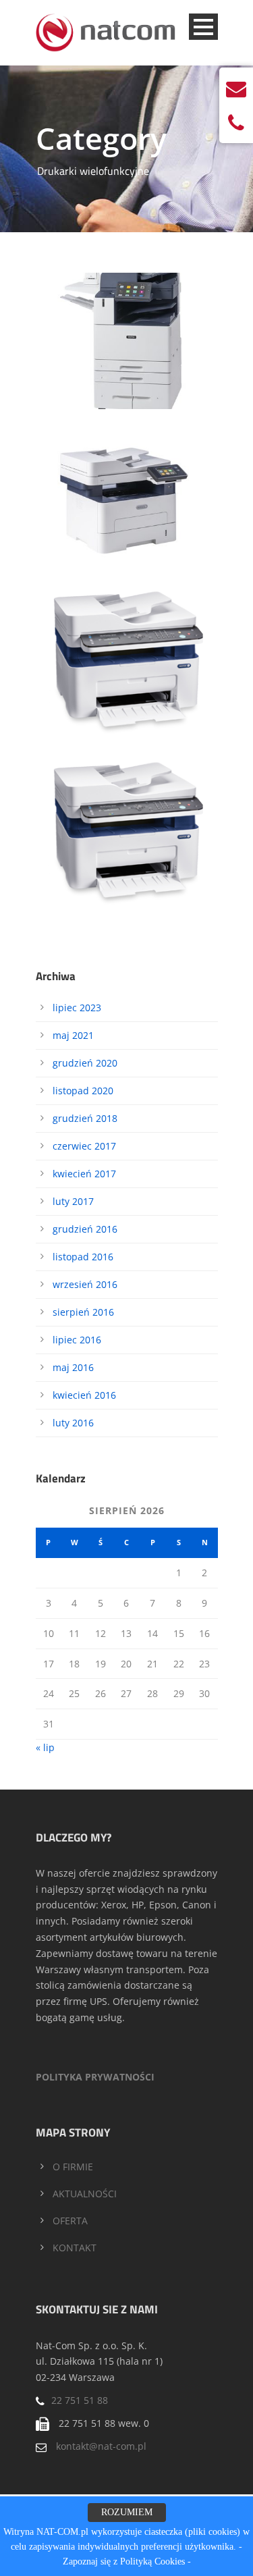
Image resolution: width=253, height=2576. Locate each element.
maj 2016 (73, 1367)
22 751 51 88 (80, 2400)
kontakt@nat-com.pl (101, 2446)
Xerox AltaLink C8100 (127, 323)
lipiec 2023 (77, 1008)
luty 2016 (73, 1423)
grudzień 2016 (85, 1229)
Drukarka (136, 343)
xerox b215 (175, 515)
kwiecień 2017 (84, 1174)
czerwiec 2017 (84, 1146)
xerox (154, 358)
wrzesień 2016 (85, 1284)
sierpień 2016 (83, 1312)
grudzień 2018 (85, 1118)
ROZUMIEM (127, 2512)
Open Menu (203, 27)
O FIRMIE (73, 2167)
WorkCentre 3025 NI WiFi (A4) (127, 660)
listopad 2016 (83, 1257)
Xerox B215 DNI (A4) (127, 481)
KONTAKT (75, 2248)
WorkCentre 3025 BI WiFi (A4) (127, 831)
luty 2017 (73, 1201)
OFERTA (70, 2221)
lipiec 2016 (77, 1340)
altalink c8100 (91, 343)
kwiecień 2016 (84, 1395)
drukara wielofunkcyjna (106, 500)
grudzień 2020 (85, 1063)
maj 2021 (73, 1035)
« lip (45, 1747)
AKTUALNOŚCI (85, 2194)
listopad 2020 (83, 1091)
